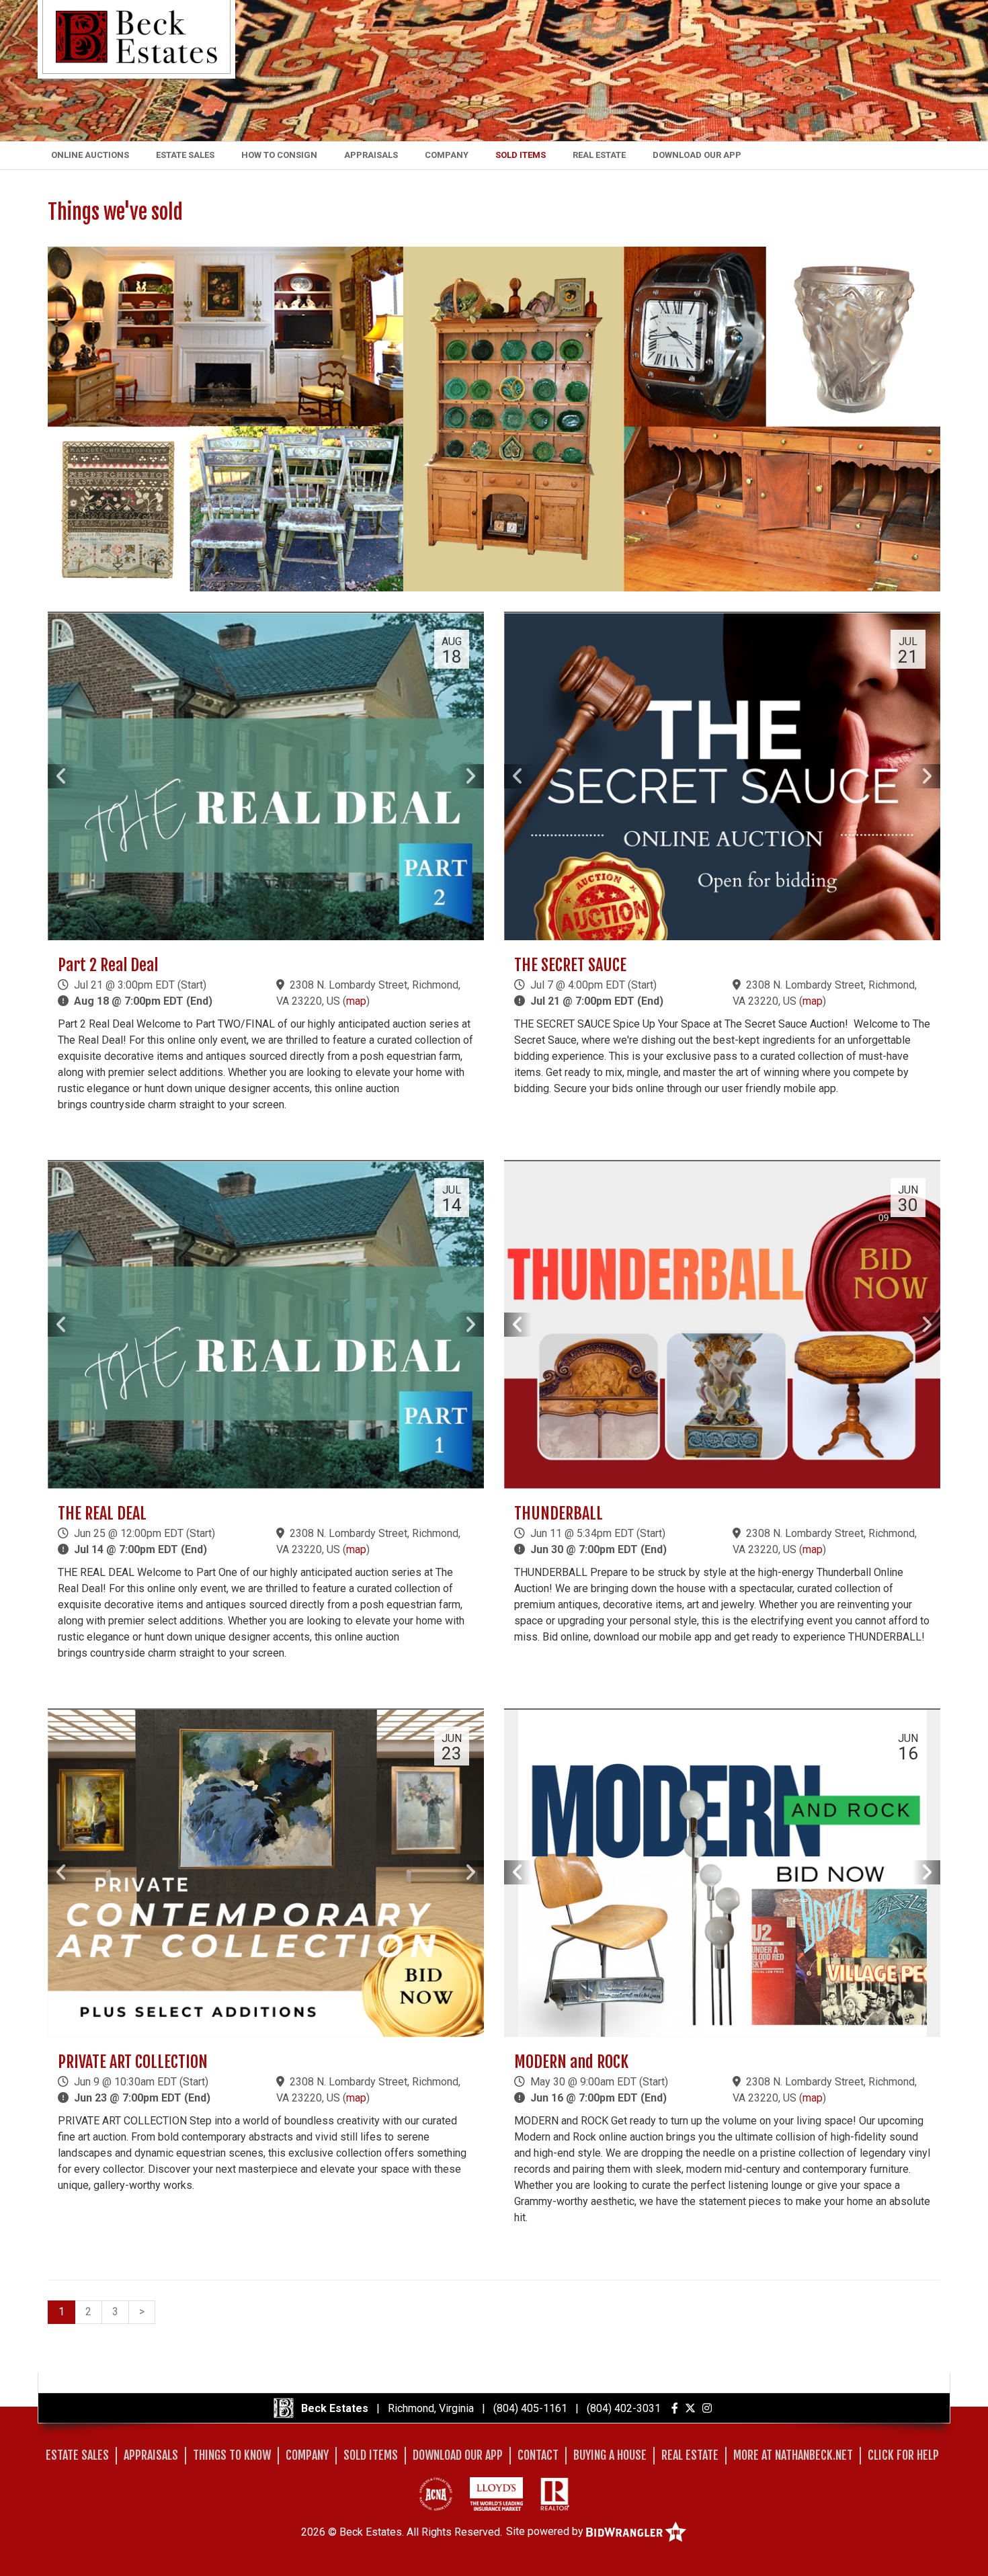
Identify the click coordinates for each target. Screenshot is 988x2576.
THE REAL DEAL (102, 1513)
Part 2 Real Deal (108, 965)
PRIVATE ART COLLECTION (133, 2062)
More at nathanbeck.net (793, 2455)
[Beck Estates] (136, 36)
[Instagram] (707, 2408)
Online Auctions (90, 155)
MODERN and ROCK (571, 2062)
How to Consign (279, 155)
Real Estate (599, 155)
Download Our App (697, 155)
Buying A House (610, 2455)
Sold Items (521, 155)
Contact (538, 2455)
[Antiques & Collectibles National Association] (436, 2494)
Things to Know (232, 2455)
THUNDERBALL (559, 1513)
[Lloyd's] (496, 2494)
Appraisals (371, 155)
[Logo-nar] (555, 2494)
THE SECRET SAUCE (570, 965)
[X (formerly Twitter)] (690, 2408)
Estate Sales (185, 155)
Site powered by (546, 2531)
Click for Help (903, 2455)
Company (447, 155)
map (356, 1001)
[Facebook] (675, 2408)
